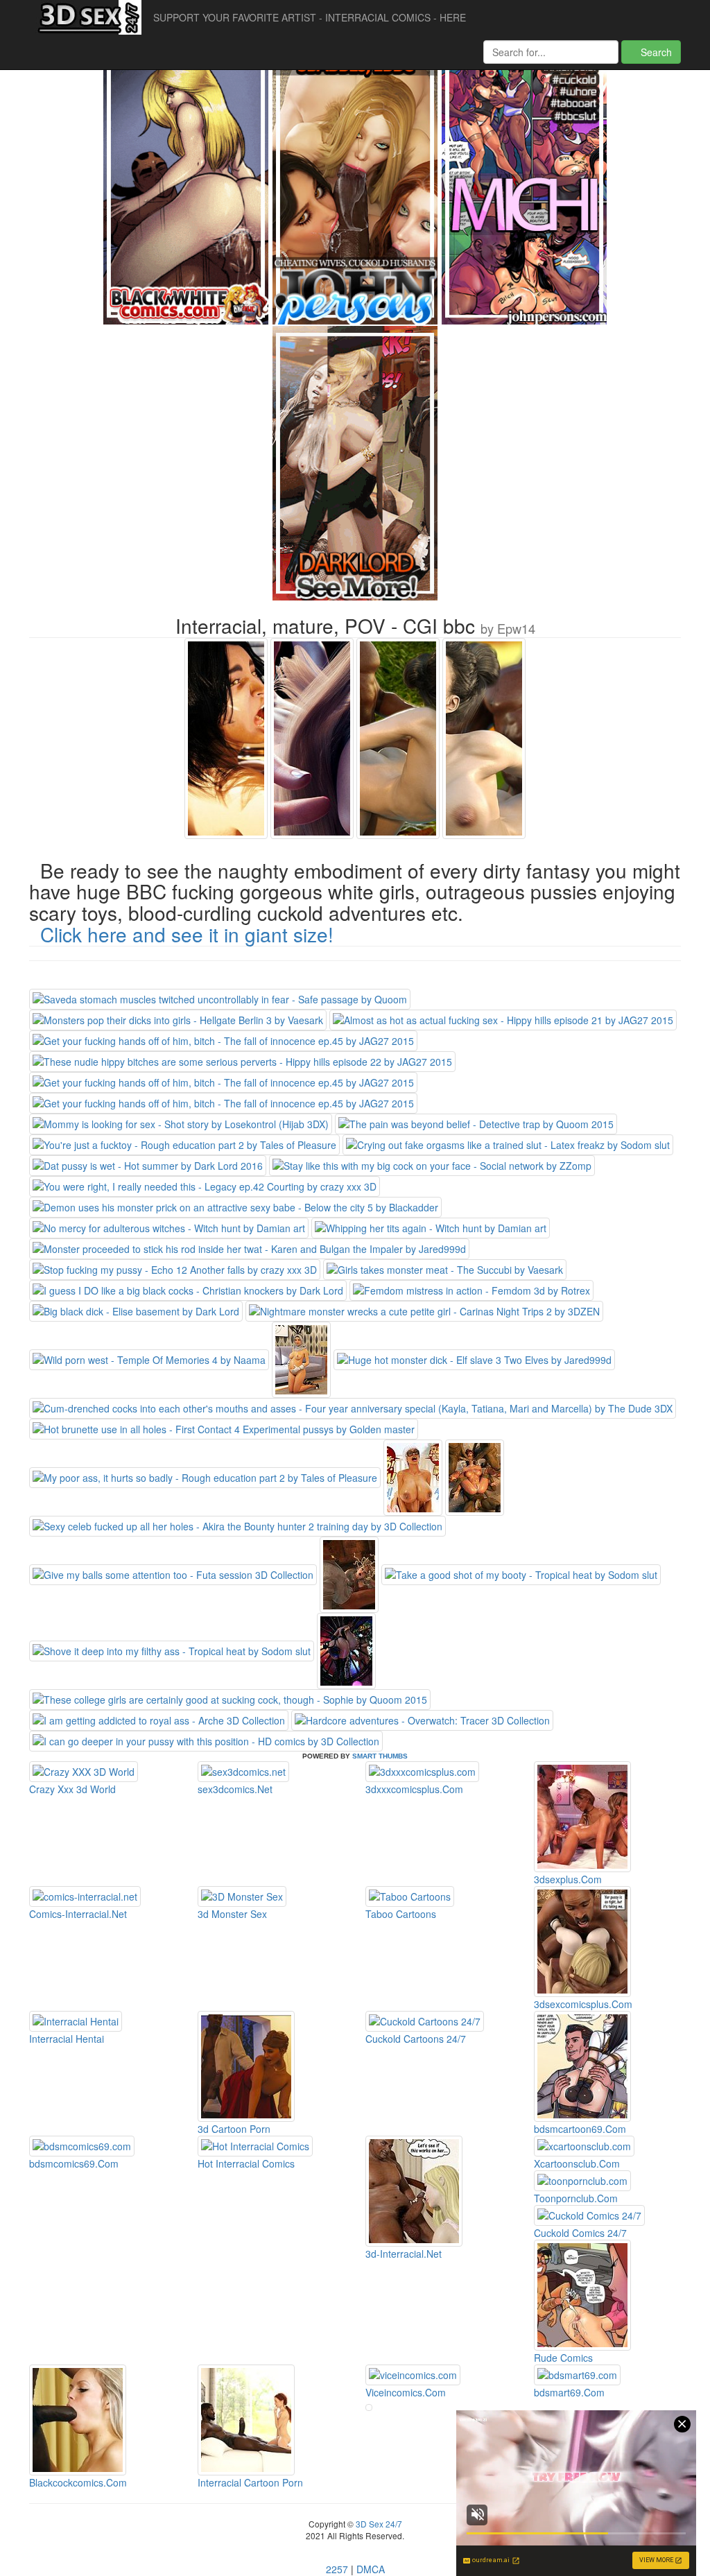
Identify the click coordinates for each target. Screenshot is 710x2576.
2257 (337, 2569)
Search (655, 52)
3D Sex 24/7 (378, 2524)
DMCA (371, 2569)
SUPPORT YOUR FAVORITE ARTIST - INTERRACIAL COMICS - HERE (310, 17)
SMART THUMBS (380, 1756)
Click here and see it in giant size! (187, 934)
